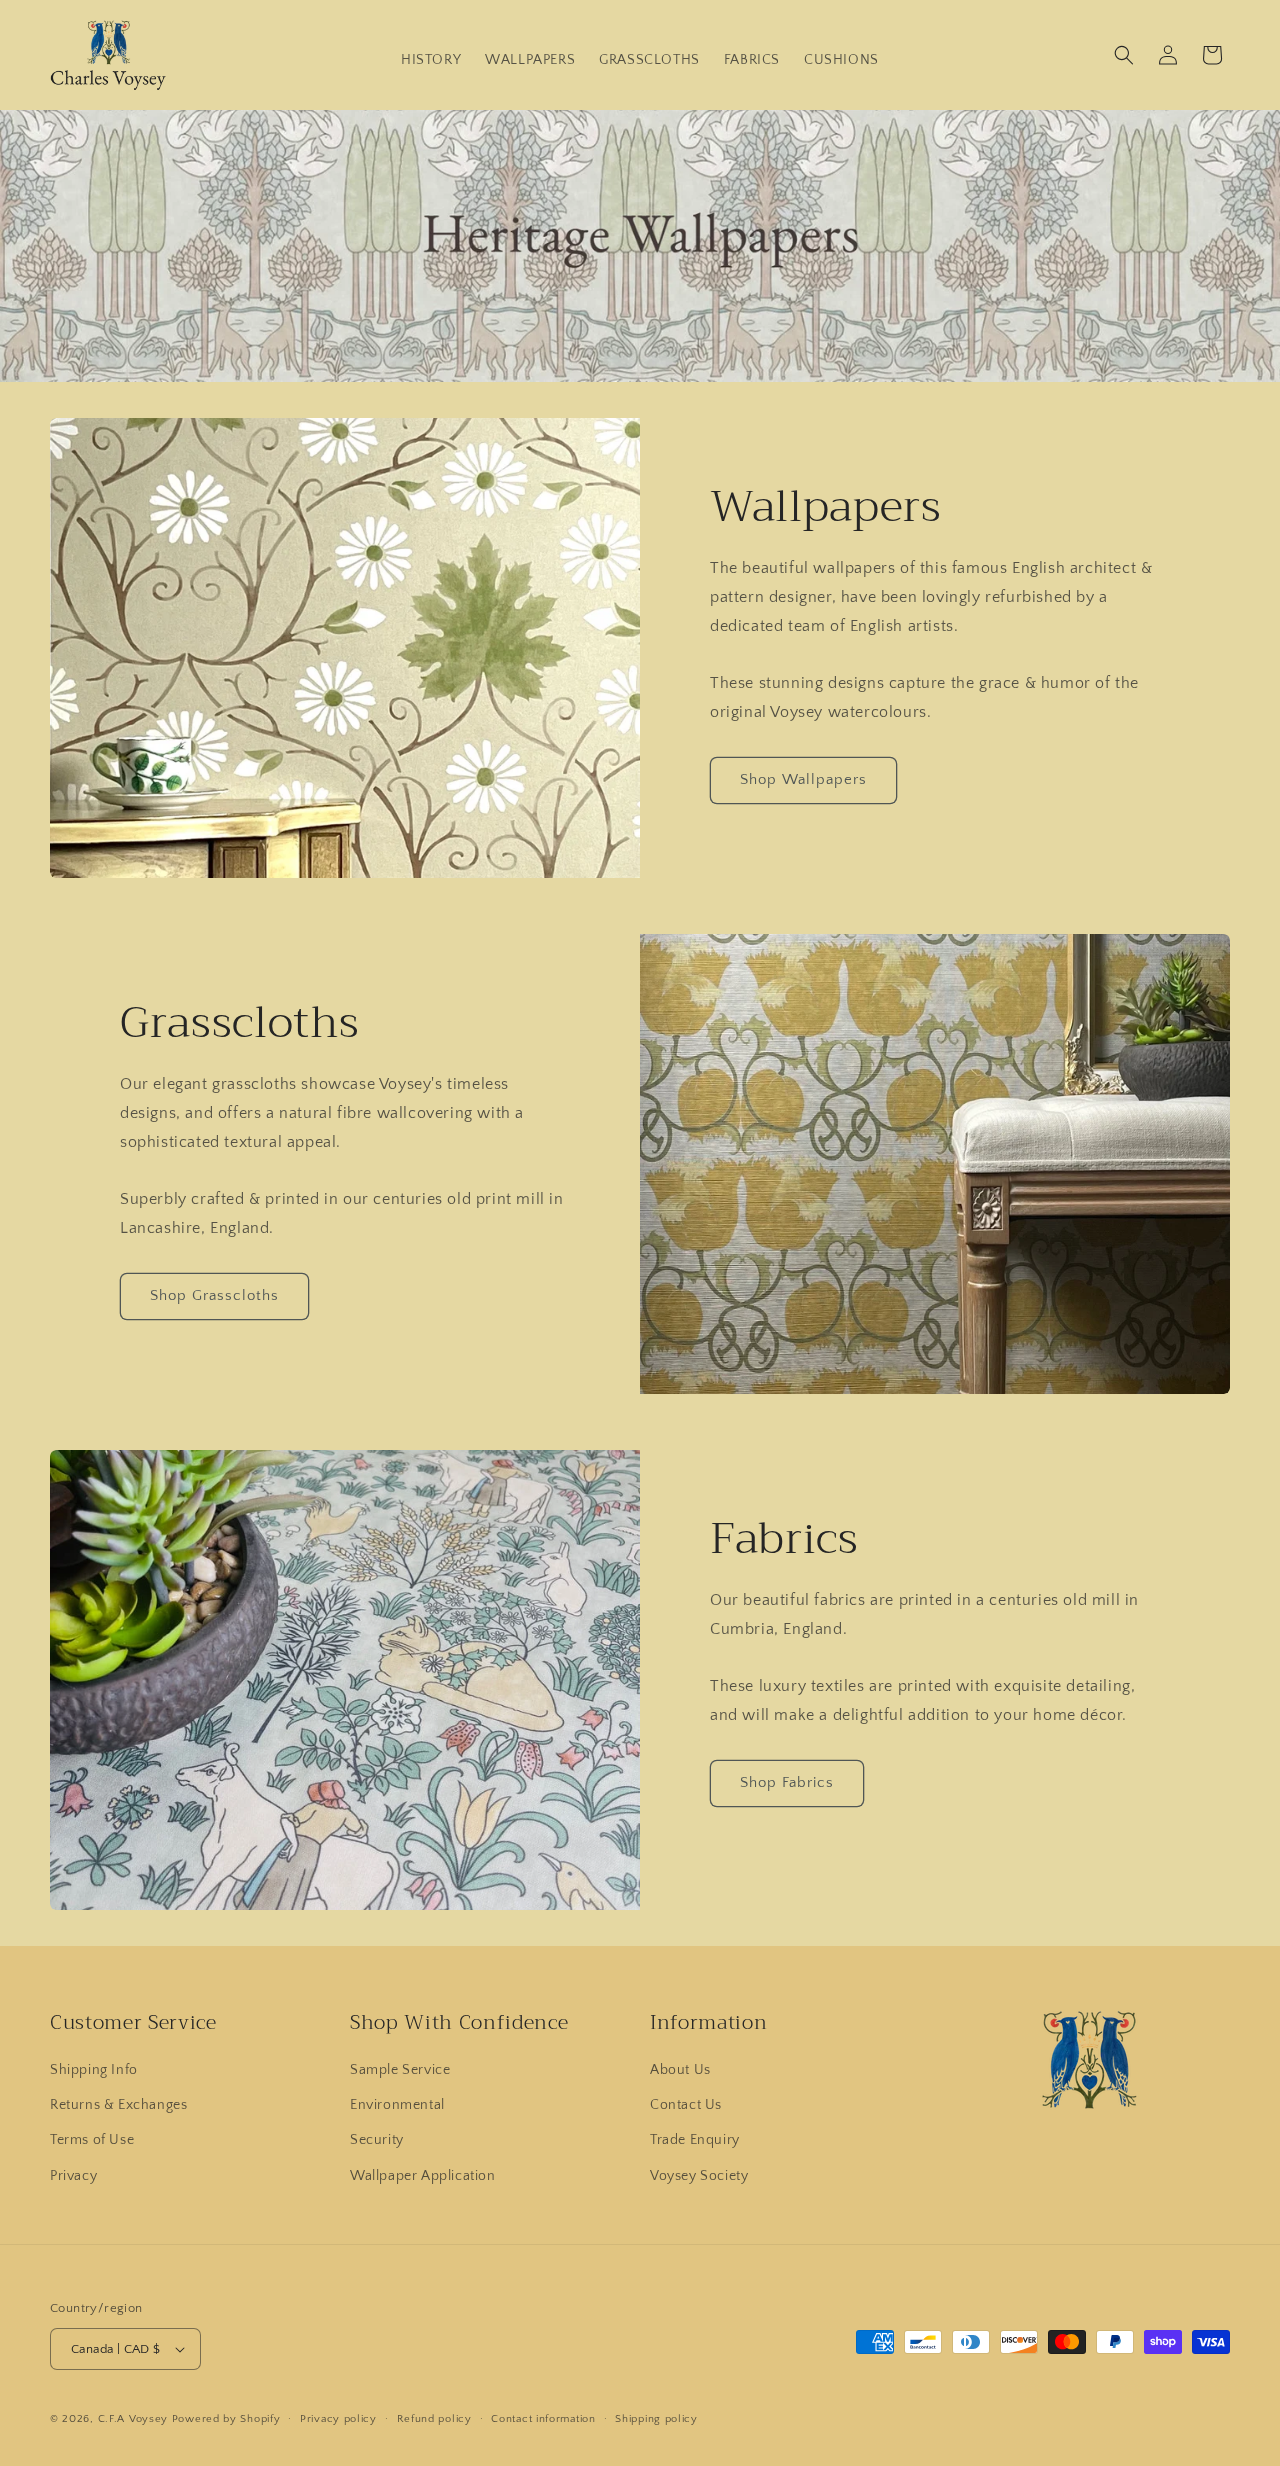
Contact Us (686, 2105)
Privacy (73, 2176)
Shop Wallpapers (803, 779)
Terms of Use (92, 2140)
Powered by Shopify (226, 2419)
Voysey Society (699, 2176)
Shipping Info (94, 2070)
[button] (1124, 55)
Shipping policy (656, 2419)
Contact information (543, 2419)
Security (377, 2140)
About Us (680, 2070)
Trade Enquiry (695, 2140)
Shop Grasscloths (214, 1295)
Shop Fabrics (787, 1782)
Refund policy (434, 2419)
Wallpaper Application (423, 2176)
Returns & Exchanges (118, 2105)
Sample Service (400, 2070)
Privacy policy (338, 2419)
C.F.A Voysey (133, 2419)
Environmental (397, 2105)
